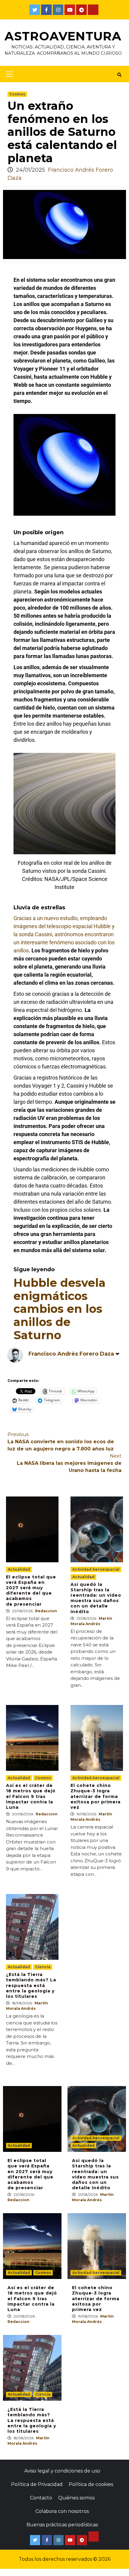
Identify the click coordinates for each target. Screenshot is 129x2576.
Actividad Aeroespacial (96, 1569)
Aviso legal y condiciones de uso (62, 2471)
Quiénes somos (76, 2498)
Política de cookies (91, 2484)
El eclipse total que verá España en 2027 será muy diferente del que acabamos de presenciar (31, 1591)
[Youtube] (70, 10)
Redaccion (46, 1611)
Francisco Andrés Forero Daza (71, 1354)
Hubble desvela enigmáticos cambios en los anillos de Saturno (60, 1309)
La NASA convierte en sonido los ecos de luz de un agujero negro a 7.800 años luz (61, 1442)
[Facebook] (46, 10)
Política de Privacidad (37, 2484)
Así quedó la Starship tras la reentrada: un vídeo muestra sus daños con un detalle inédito (96, 1598)
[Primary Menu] (8, 74)
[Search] (119, 75)
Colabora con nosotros (62, 2511)
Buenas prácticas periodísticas (62, 2525)
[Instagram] (58, 10)
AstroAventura (63, 36)
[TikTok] (93, 10)
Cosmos (17, 94)
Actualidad (19, 1569)
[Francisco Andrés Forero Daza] (15, 1355)
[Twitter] (35, 10)
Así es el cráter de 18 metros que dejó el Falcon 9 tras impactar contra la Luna (31, 1796)
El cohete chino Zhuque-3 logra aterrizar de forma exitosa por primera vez (96, 1796)
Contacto (41, 2498)
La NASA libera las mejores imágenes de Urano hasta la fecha (69, 1463)
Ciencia (43, 1967)
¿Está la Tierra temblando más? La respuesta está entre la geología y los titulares (31, 1985)
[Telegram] (81, 10)
